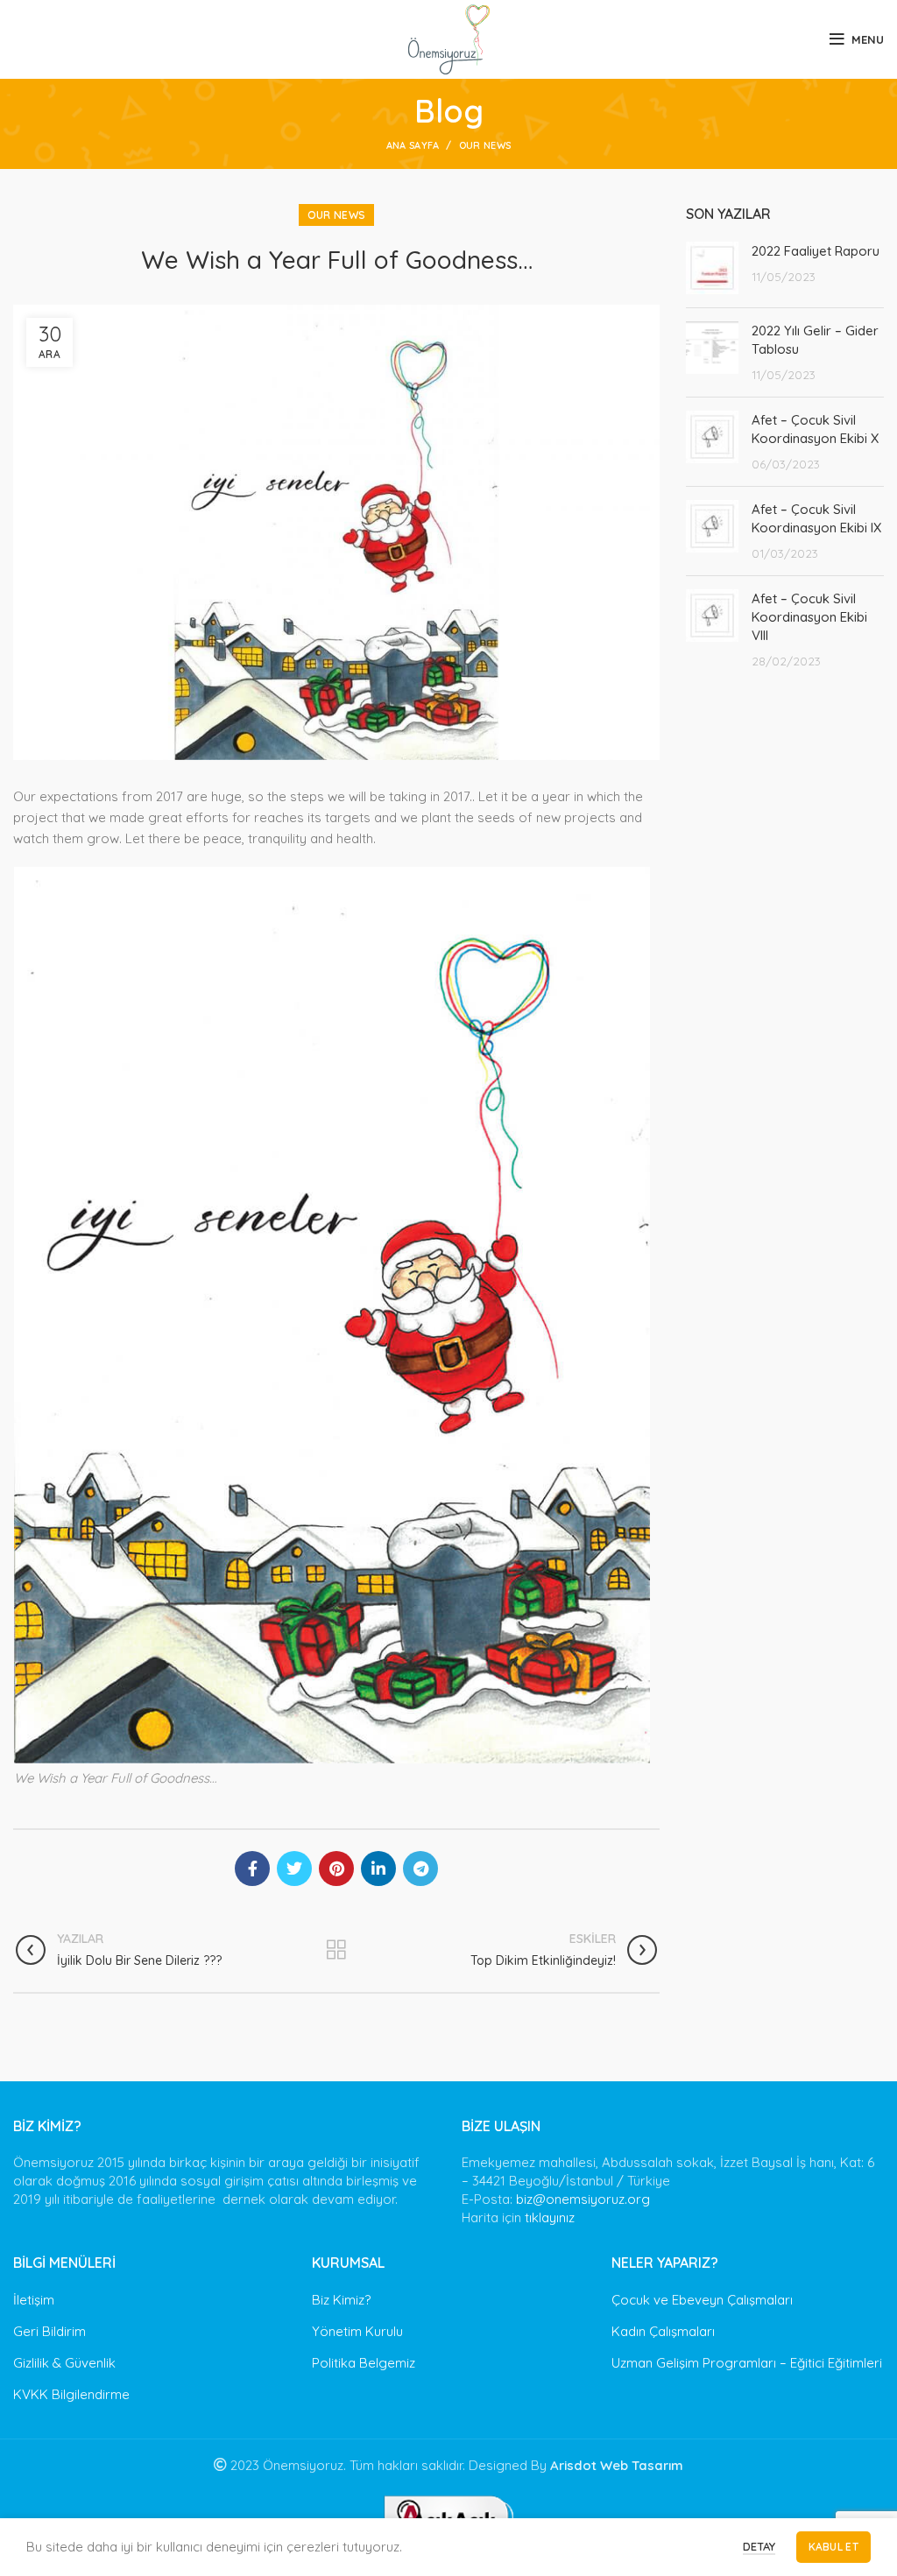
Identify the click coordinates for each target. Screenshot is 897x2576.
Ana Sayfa (413, 145)
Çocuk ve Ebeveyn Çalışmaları (702, 2300)
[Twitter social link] (294, 1869)
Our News (485, 145)
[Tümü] (336, 1950)
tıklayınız (550, 2217)
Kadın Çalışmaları (663, 2331)
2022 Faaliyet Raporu (816, 251)
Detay (759, 2546)
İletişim (34, 2300)
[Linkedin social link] (378, 1869)
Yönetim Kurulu (357, 2331)
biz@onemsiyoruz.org (583, 2199)
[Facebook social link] (252, 1869)
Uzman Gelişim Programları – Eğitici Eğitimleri (747, 2363)
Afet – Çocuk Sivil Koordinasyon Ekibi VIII (809, 617)
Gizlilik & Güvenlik (64, 2363)
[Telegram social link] (420, 1869)
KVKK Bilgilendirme (71, 2394)
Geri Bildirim (49, 2331)
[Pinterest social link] (336, 1869)
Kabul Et (833, 2547)
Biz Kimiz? (341, 2300)
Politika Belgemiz (364, 2363)
